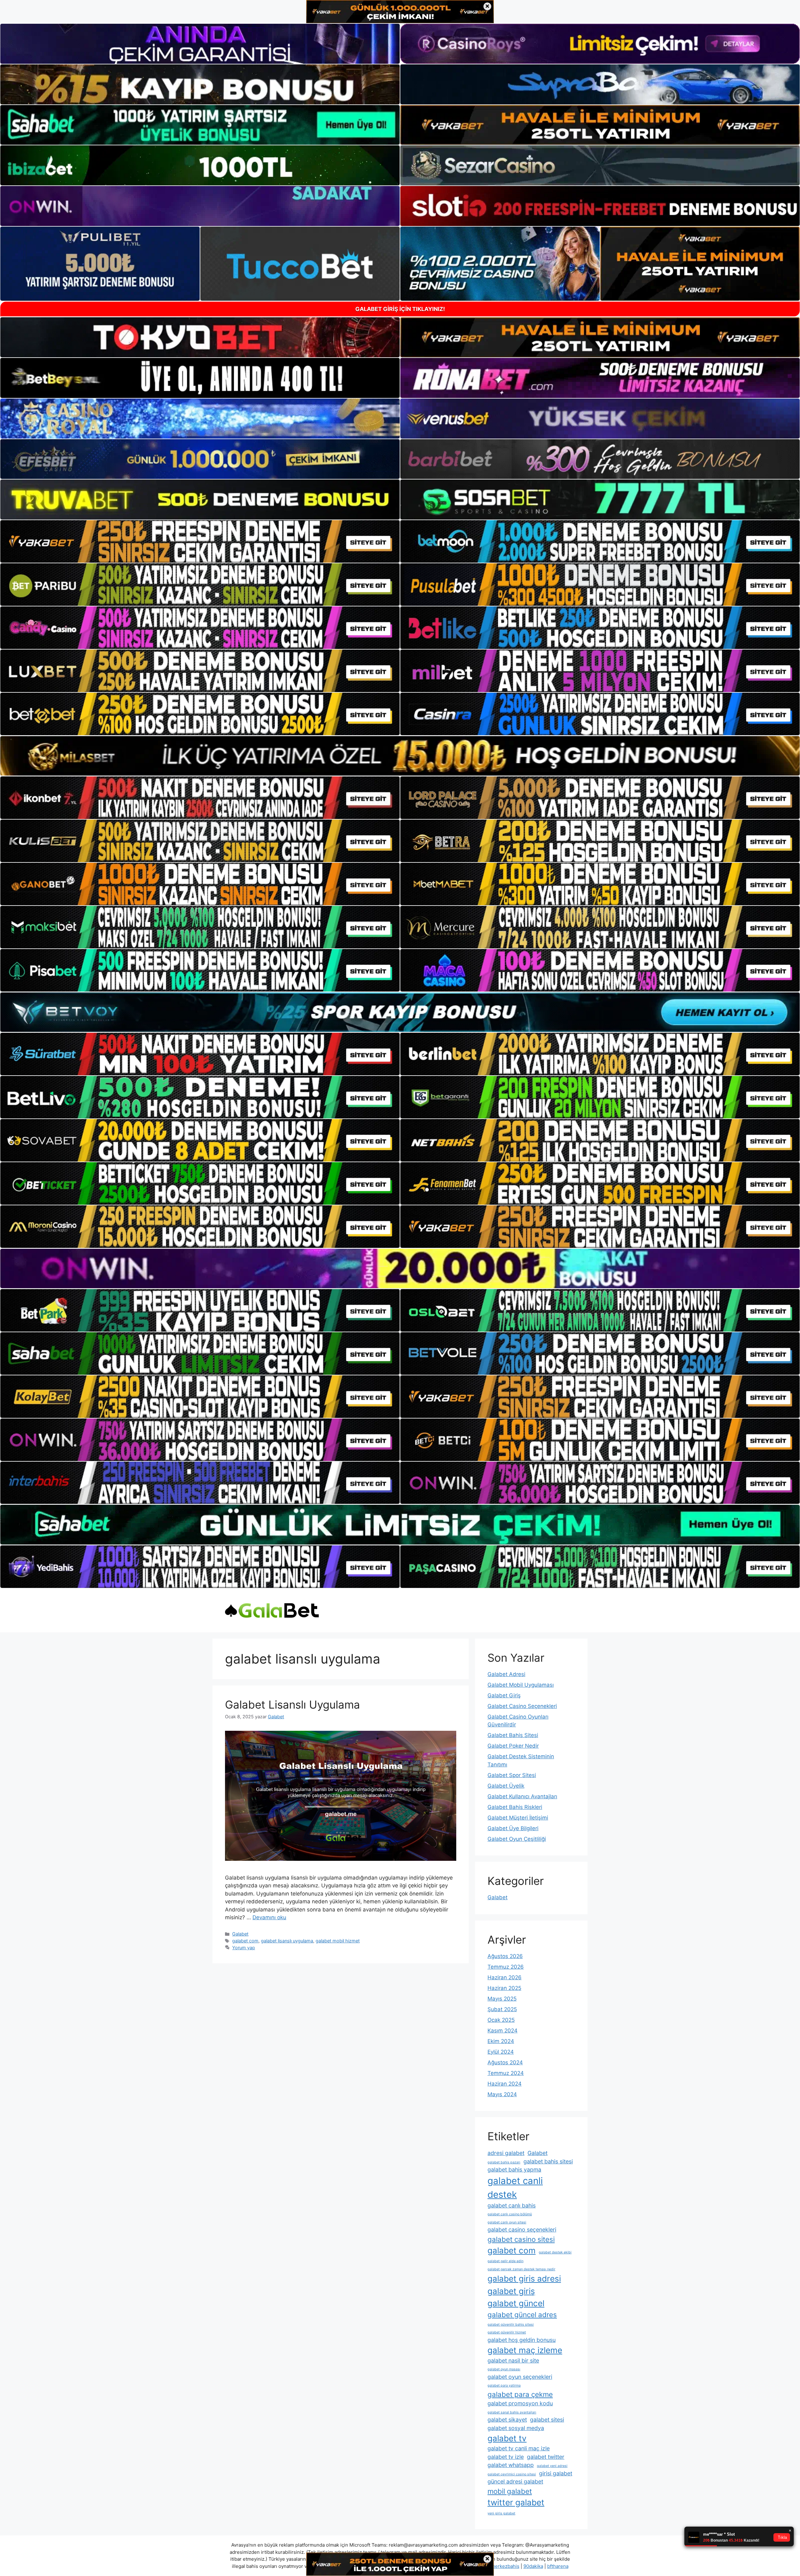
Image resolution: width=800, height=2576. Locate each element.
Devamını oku (269, 1917)
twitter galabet (516, 2502)
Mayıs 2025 (502, 1999)
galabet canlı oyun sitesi (507, 2222)
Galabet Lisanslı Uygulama (292, 1705)
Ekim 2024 (501, 2041)
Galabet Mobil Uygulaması (521, 1685)
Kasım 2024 (502, 2031)
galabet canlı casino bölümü (510, 2214)
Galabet (240, 1934)
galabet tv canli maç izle (519, 2448)
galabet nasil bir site (513, 2360)
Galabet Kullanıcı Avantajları (522, 1796)
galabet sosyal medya (516, 2428)
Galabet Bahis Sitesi (513, 1735)
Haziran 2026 (505, 1977)
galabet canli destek (515, 2188)
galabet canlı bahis (512, 2205)
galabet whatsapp (511, 2465)
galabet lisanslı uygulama (287, 1941)
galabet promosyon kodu (520, 2403)
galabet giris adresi (524, 2279)
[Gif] (400, 756)
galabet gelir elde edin (505, 2261)
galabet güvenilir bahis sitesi (511, 2325)
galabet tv (507, 2438)
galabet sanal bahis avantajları (512, 2412)
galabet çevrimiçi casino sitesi (512, 2474)
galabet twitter (546, 2457)
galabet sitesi (547, 2420)
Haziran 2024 (505, 2084)
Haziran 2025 (504, 1988)
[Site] (200, 541)
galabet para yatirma (504, 2385)
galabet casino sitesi (521, 2239)
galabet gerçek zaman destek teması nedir (521, 2269)
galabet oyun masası (504, 2369)
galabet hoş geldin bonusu (522, 2340)
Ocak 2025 (501, 2020)
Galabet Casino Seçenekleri (522, 1706)
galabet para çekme (520, 2394)
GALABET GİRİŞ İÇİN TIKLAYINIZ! (400, 309)
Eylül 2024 (501, 2052)
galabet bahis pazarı (504, 2162)
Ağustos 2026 (505, 1956)
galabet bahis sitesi (548, 2161)
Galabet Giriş (504, 1695)
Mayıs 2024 (502, 2094)
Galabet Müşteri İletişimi (518, 1818)
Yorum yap (244, 1948)
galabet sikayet (507, 2420)
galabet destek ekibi (555, 2252)
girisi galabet (556, 2473)
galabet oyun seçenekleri (520, 2377)
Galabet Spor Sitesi (512, 1775)
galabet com (245, 1941)
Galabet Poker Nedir (513, 1746)
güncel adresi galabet (515, 2481)
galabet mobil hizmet (338, 1941)
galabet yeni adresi (552, 2466)
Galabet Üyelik (506, 1786)
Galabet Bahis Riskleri (515, 1807)
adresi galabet (506, 2153)
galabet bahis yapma (514, 2169)
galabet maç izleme (525, 2350)
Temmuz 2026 (506, 1967)
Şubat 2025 (502, 2009)
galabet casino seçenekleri (522, 2230)
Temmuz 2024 (506, 2073)
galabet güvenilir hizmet (507, 2332)
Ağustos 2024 (505, 2062)
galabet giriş (511, 2291)
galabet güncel (516, 2303)
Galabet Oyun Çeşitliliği (517, 1839)
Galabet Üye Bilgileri (513, 1828)
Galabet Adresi (506, 1674)
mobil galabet (510, 2491)
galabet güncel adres (522, 2315)
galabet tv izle (506, 2457)
